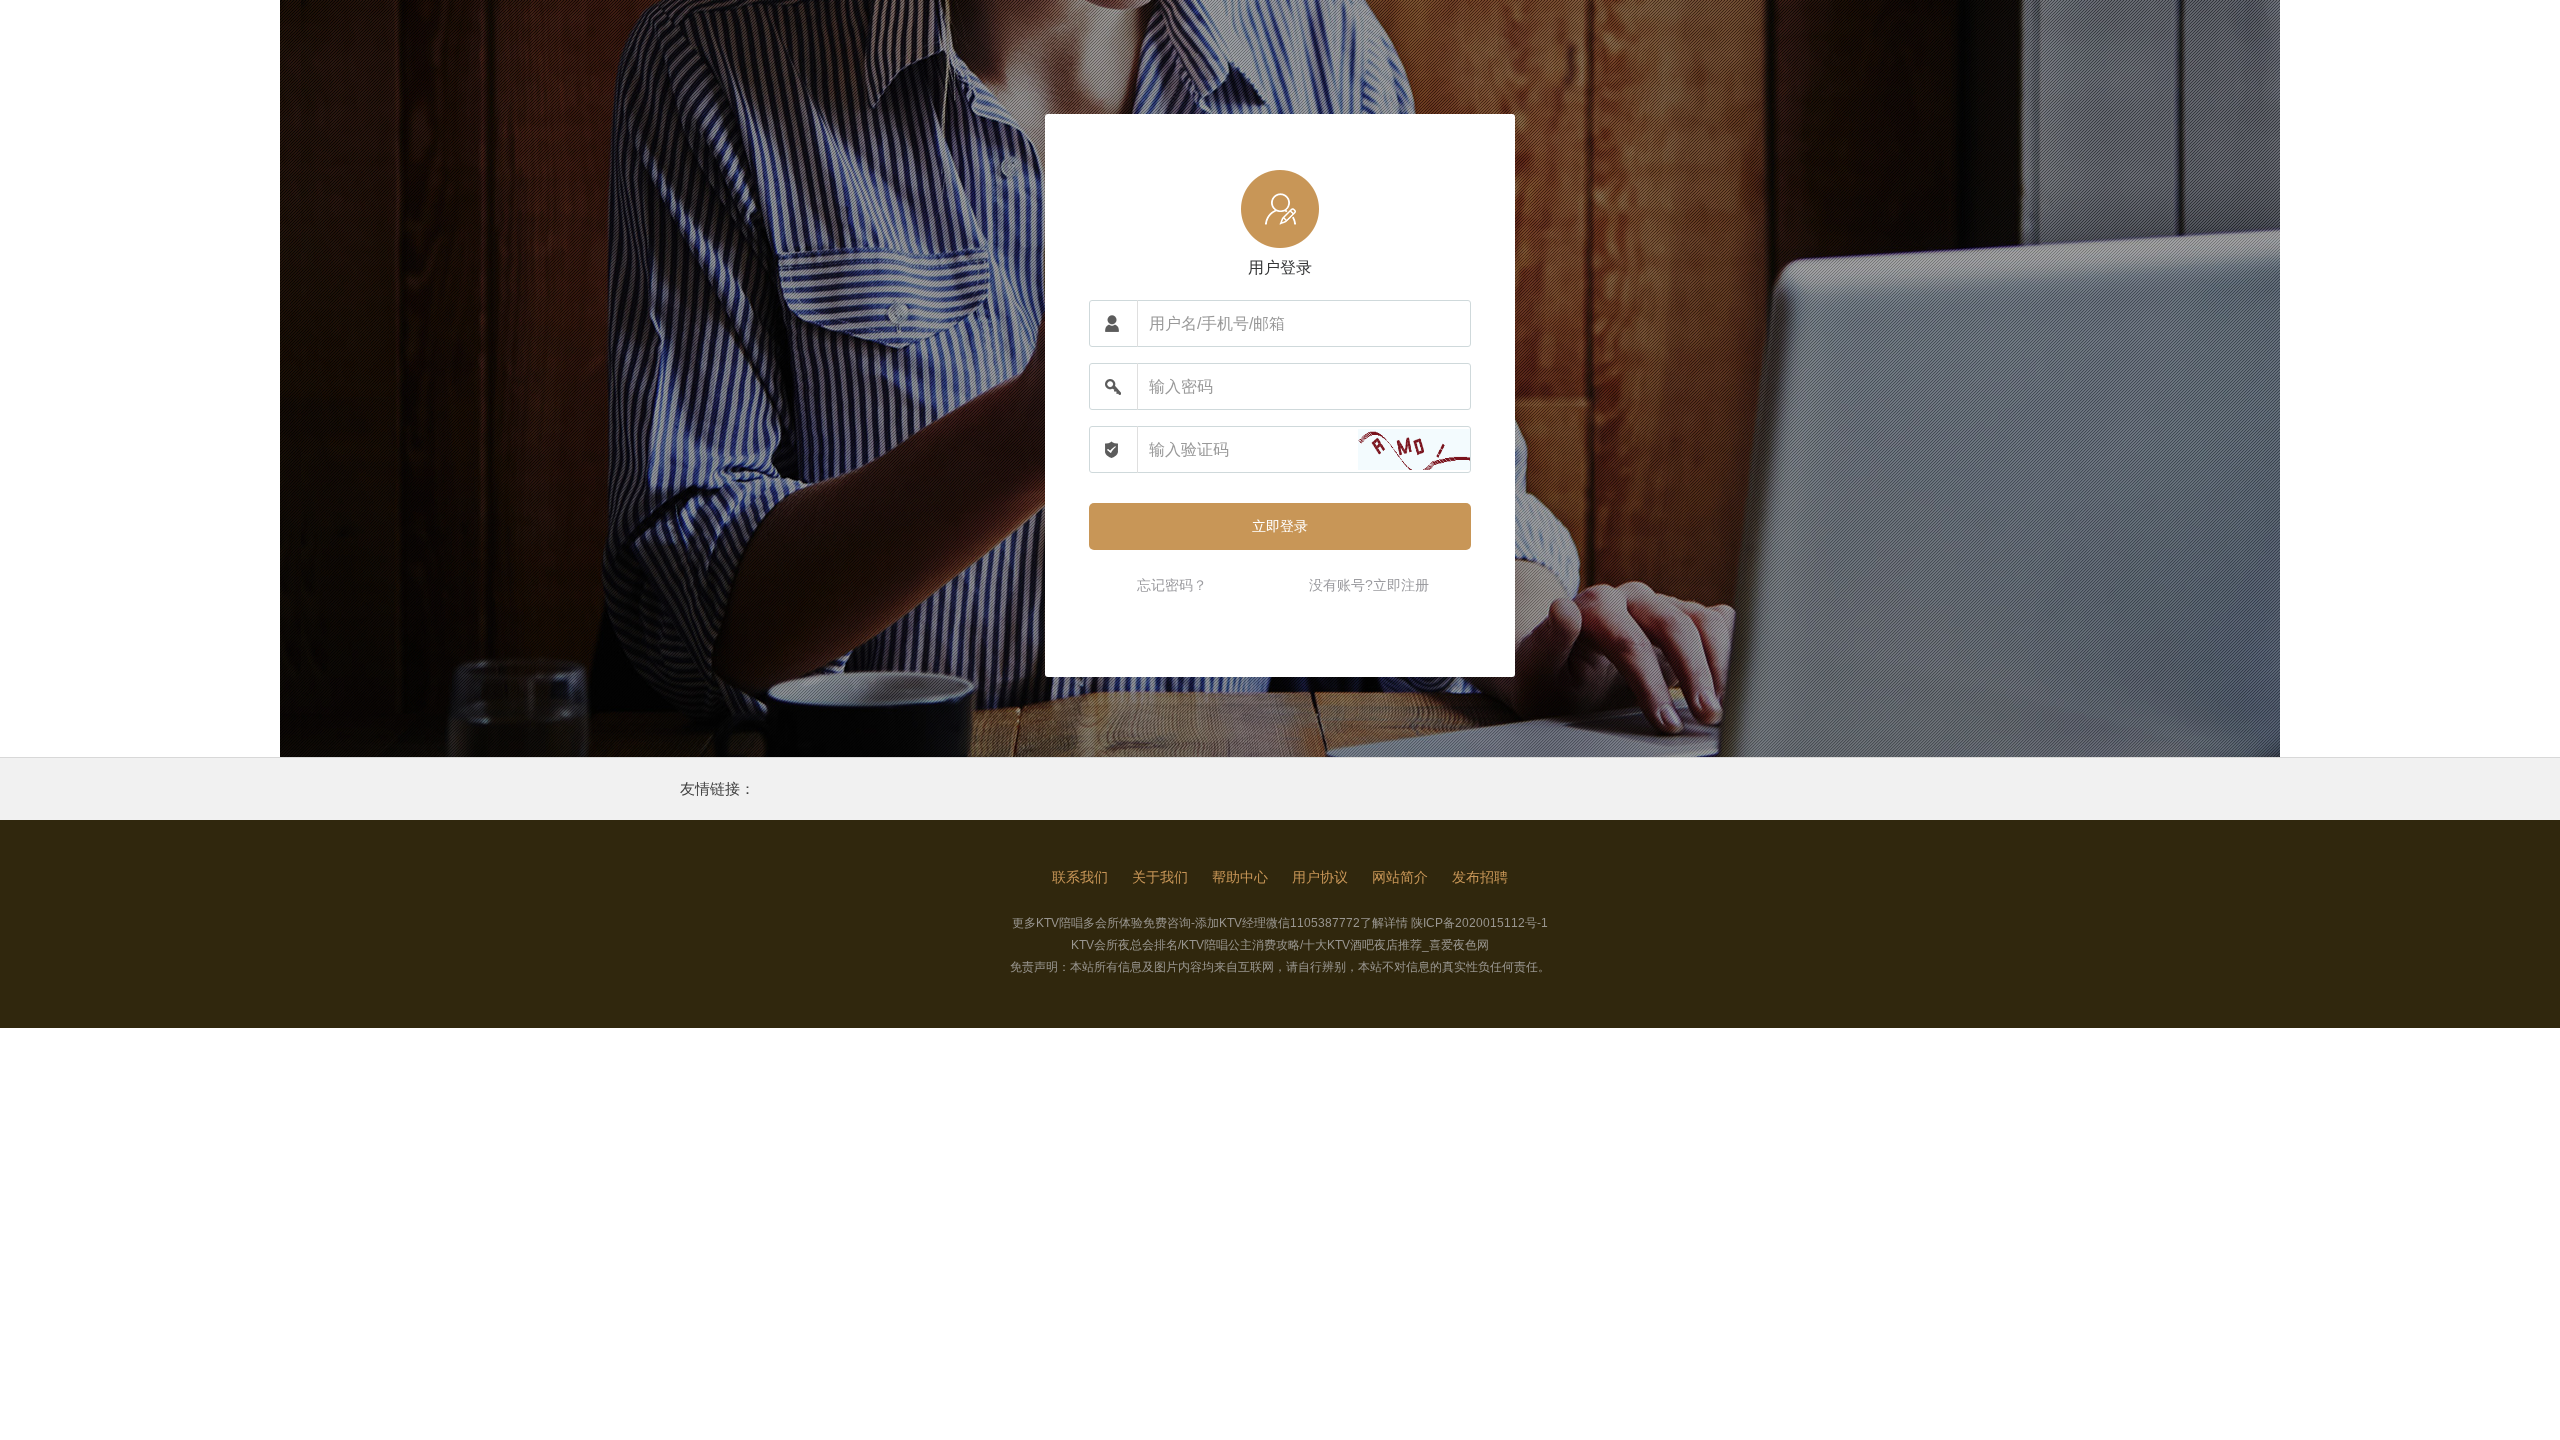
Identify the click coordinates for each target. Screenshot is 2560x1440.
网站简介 (1400, 877)
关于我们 (1160, 877)
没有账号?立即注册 (1369, 585)
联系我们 (1080, 877)
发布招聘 (1480, 877)
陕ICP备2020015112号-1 (1479, 923)
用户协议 (1320, 877)
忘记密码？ (1172, 585)
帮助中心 (1240, 877)
